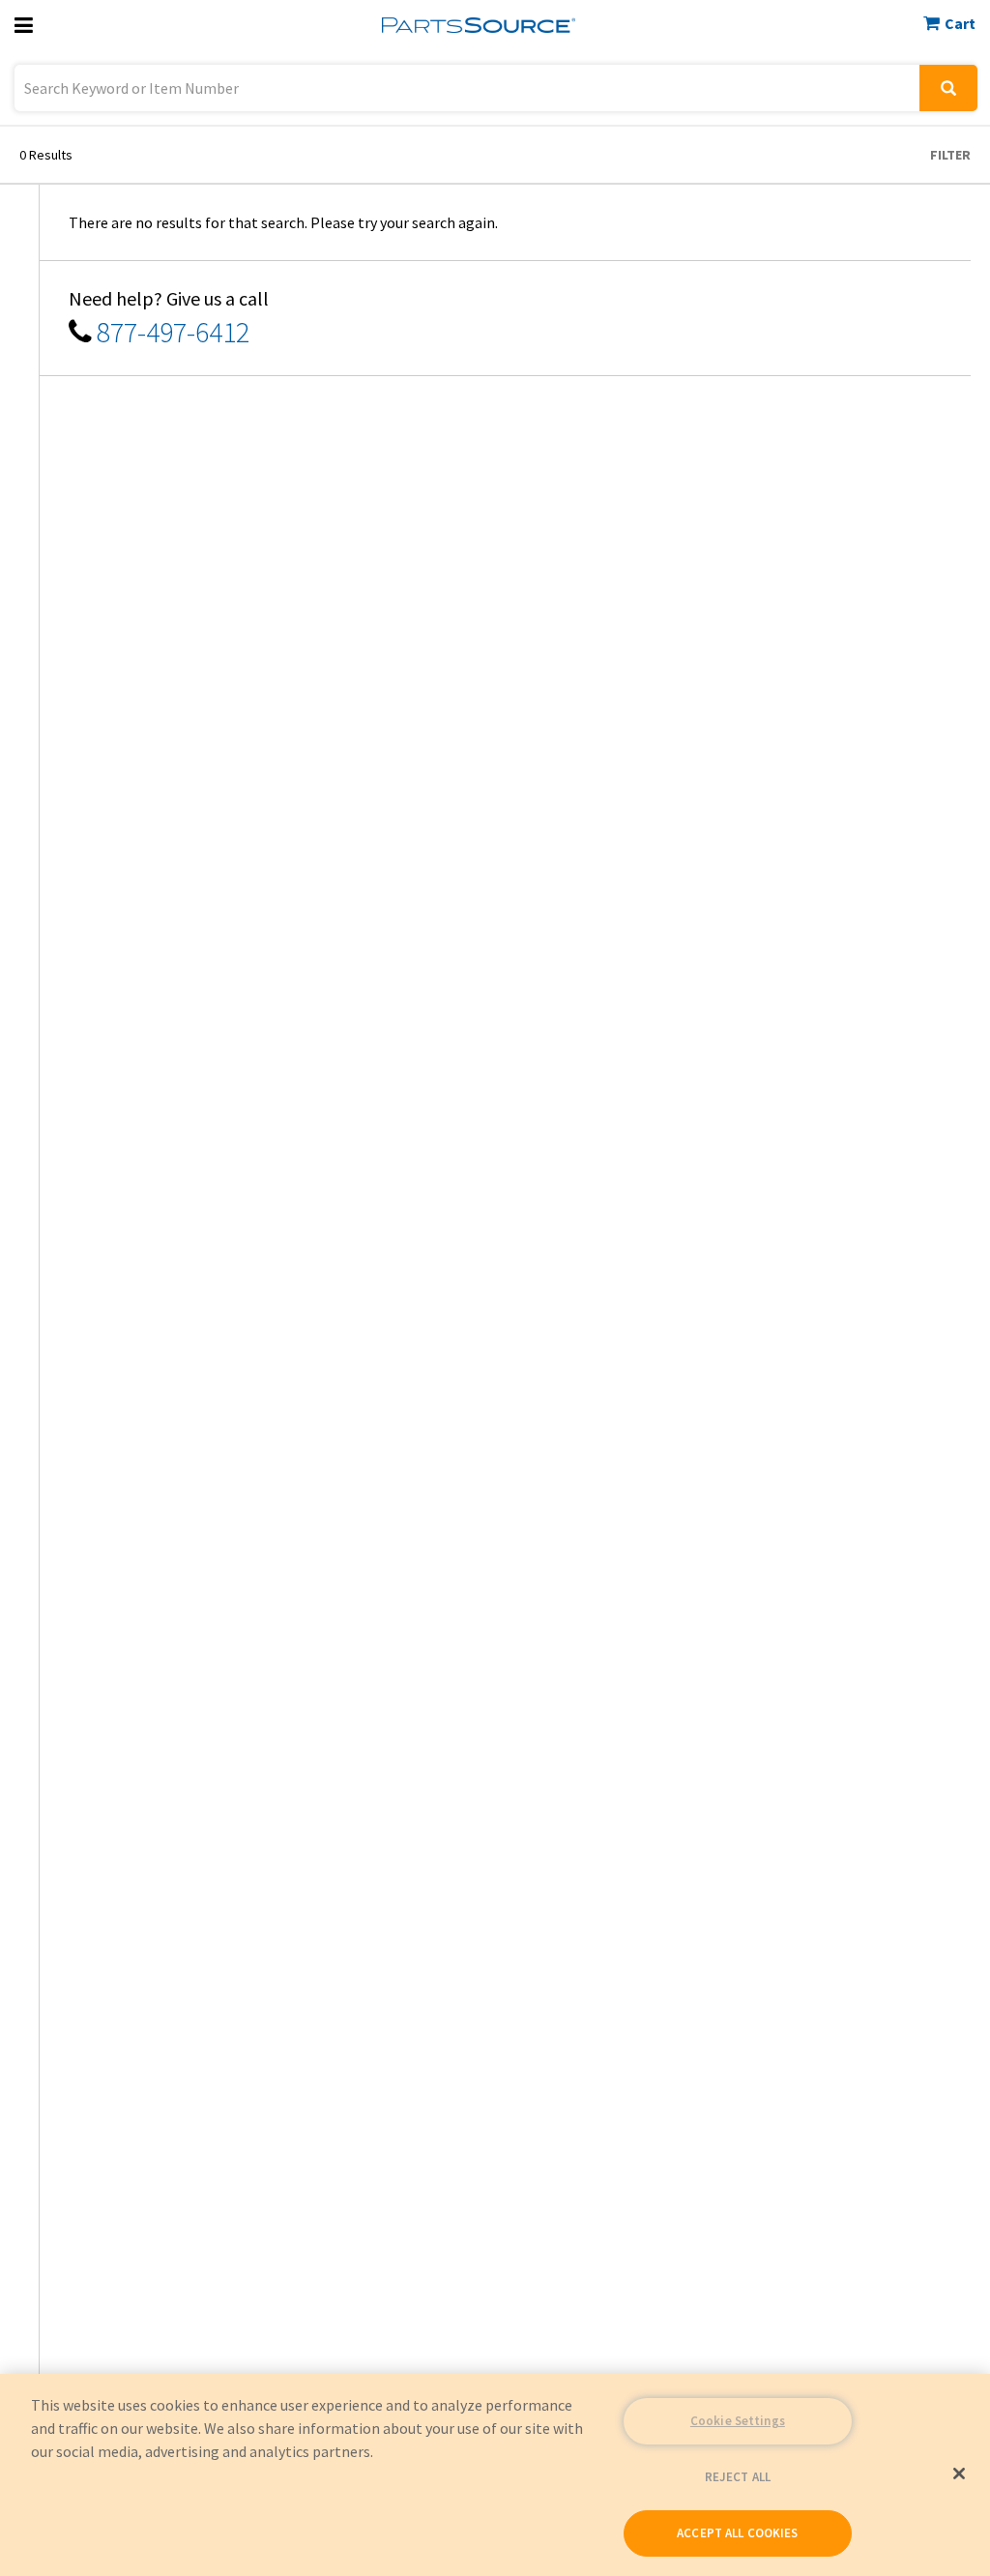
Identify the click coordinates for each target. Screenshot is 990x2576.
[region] (495, 2475)
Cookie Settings (738, 2421)
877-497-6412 (173, 332)
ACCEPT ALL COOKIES (737, 2533)
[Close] (959, 2474)
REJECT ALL (738, 2477)
